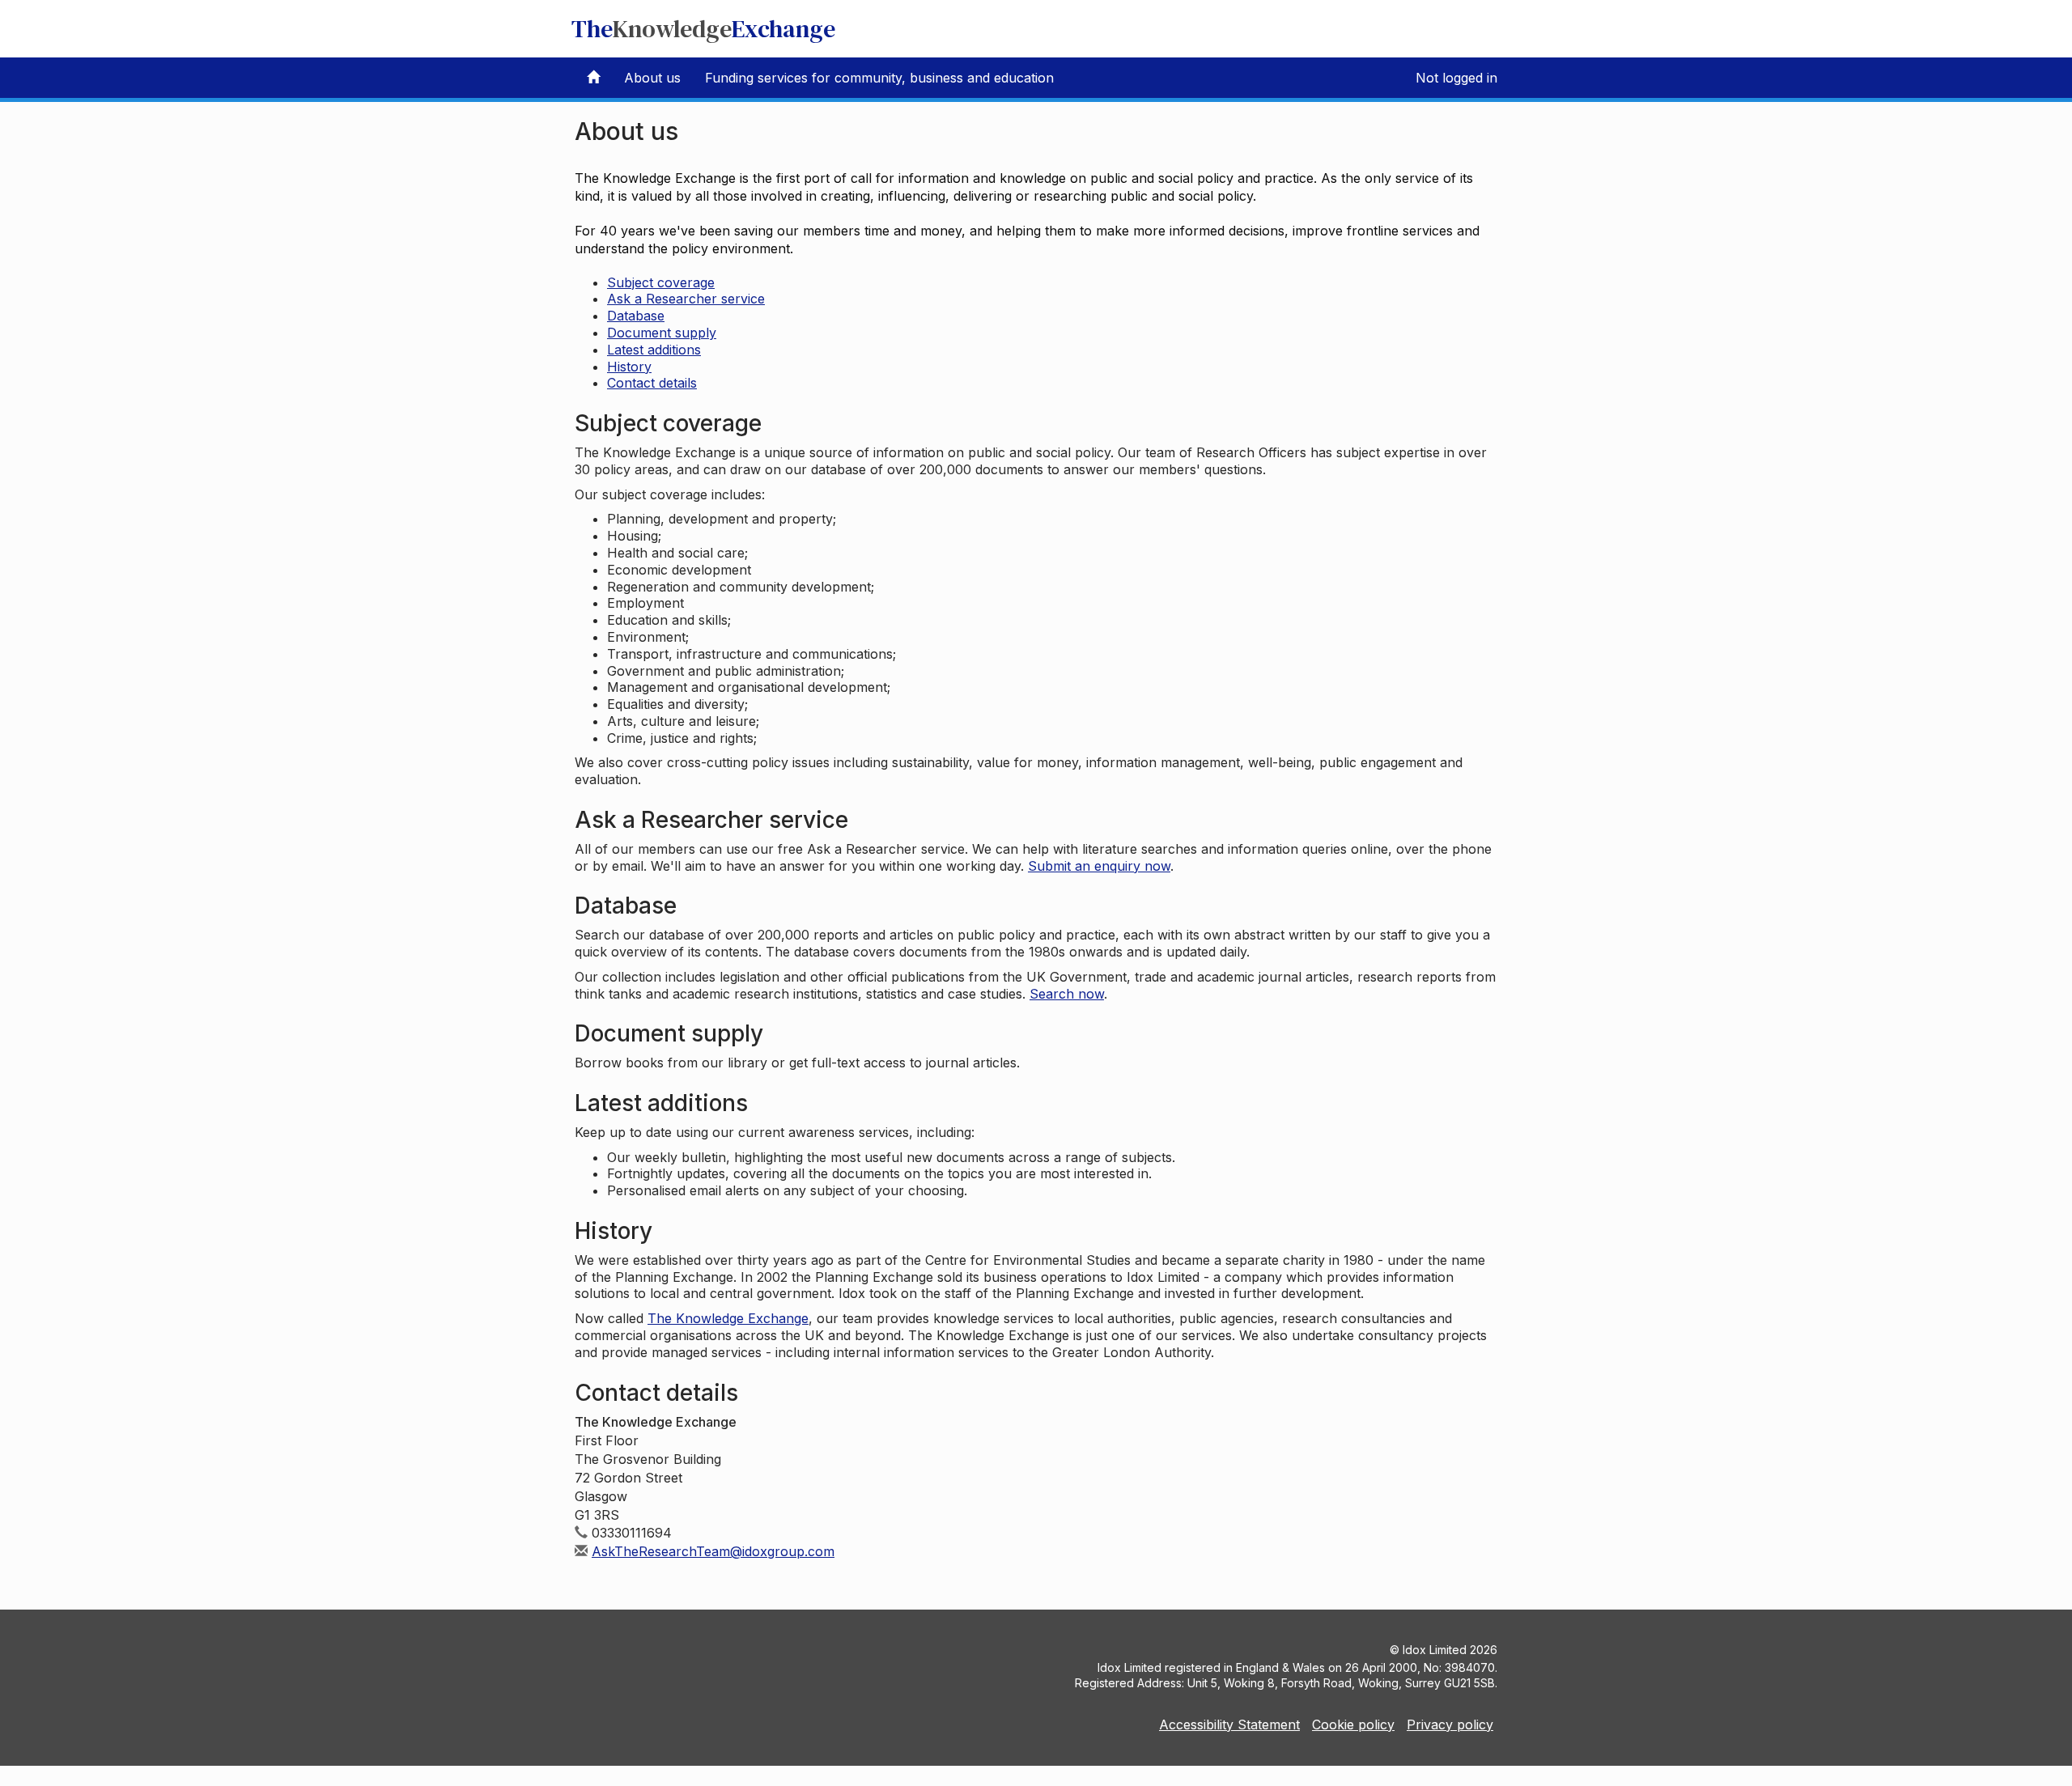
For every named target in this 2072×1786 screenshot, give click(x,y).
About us (652, 78)
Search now (1067, 994)
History (629, 367)
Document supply (662, 333)
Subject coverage (661, 282)
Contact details (652, 383)
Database (636, 316)
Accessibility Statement (1229, 1724)
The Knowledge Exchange (728, 1318)
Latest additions (654, 350)
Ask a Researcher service (686, 299)
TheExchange (703, 29)
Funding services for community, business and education (879, 78)
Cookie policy (1353, 1724)
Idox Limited (1435, 1650)
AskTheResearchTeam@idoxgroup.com (713, 1551)
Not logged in (1456, 78)
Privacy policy (1450, 1724)
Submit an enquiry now (1099, 866)
